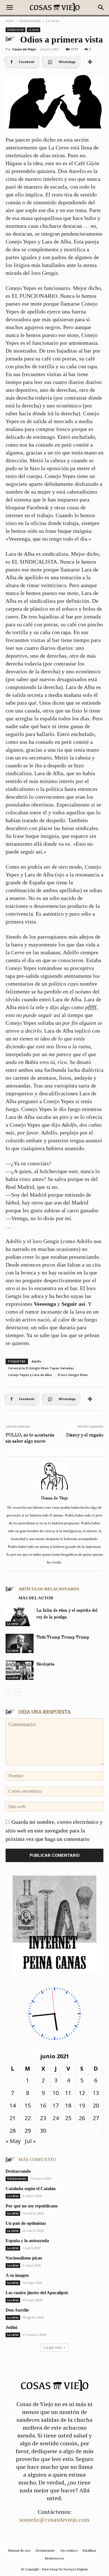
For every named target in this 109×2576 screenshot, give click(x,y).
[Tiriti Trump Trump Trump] (20, 1643)
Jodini (11, 2327)
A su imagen (17, 2275)
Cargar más (53, 2348)
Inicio (10, 21)
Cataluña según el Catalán (31, 2189)
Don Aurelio (17, 2310)
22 (28, 2118)
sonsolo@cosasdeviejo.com (54, 2520)
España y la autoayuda (27, 2241)
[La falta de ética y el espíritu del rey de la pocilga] (20, 1617)
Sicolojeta (46, 1664)
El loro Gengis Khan (73, 1375)
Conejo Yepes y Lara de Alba (30, 1375)
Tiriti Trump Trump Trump (63, 1638)
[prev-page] (9, 1692)
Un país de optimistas (26, 2223)
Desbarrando (30, 21)
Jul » (30, 2141)
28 (13, 2131)
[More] (90, 62)
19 (82, 2105)
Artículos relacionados (49, 1589)
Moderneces (54, 2558)
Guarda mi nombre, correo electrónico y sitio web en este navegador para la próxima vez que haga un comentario (54, 1830)
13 (96, 2093)
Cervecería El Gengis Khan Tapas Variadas (41, 1368)
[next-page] (18, 1692)
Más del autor (36, 1598)
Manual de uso (19, 2550)
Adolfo (36, 1361)
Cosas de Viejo (24, 49)
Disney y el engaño (85, 1435)
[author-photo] (54, 1489)
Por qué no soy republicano (32, 2206)
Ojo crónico (69, 2550)
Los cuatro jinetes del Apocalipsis (37, 2293)
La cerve (53, 21)
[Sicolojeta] (20, 1670)
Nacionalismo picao (24, 2258)
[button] (10, 8)
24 (56, 2118)
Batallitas (89, 2550)
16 (43, 2105)
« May (13, 2141)
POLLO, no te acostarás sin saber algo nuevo (30, 1438)
